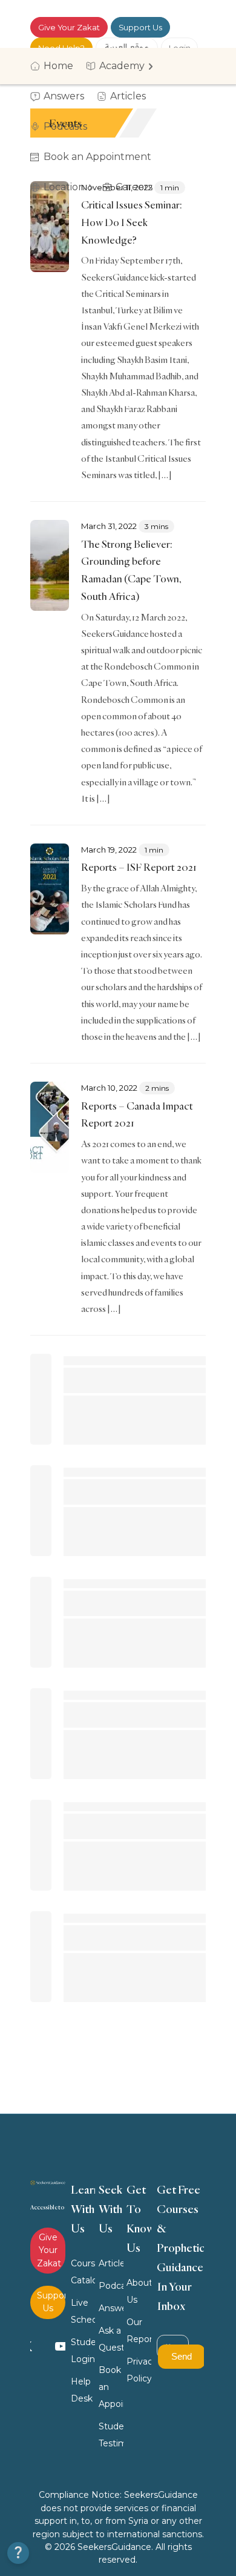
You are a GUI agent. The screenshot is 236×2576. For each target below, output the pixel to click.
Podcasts (111, 2286)
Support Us (140, 27)
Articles (111, 2263)
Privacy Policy (139, 2370)
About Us (139, 2291)
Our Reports (139, 2331)
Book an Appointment (111, 2387)
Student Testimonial (111, 2435)
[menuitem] (56, 66)
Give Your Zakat (69, 27)
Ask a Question (111, 2339)
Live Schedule (83, 2311)
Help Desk (82, 2390)
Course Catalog (83, 2272)
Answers (111, 2308)
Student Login (83, 2351)
